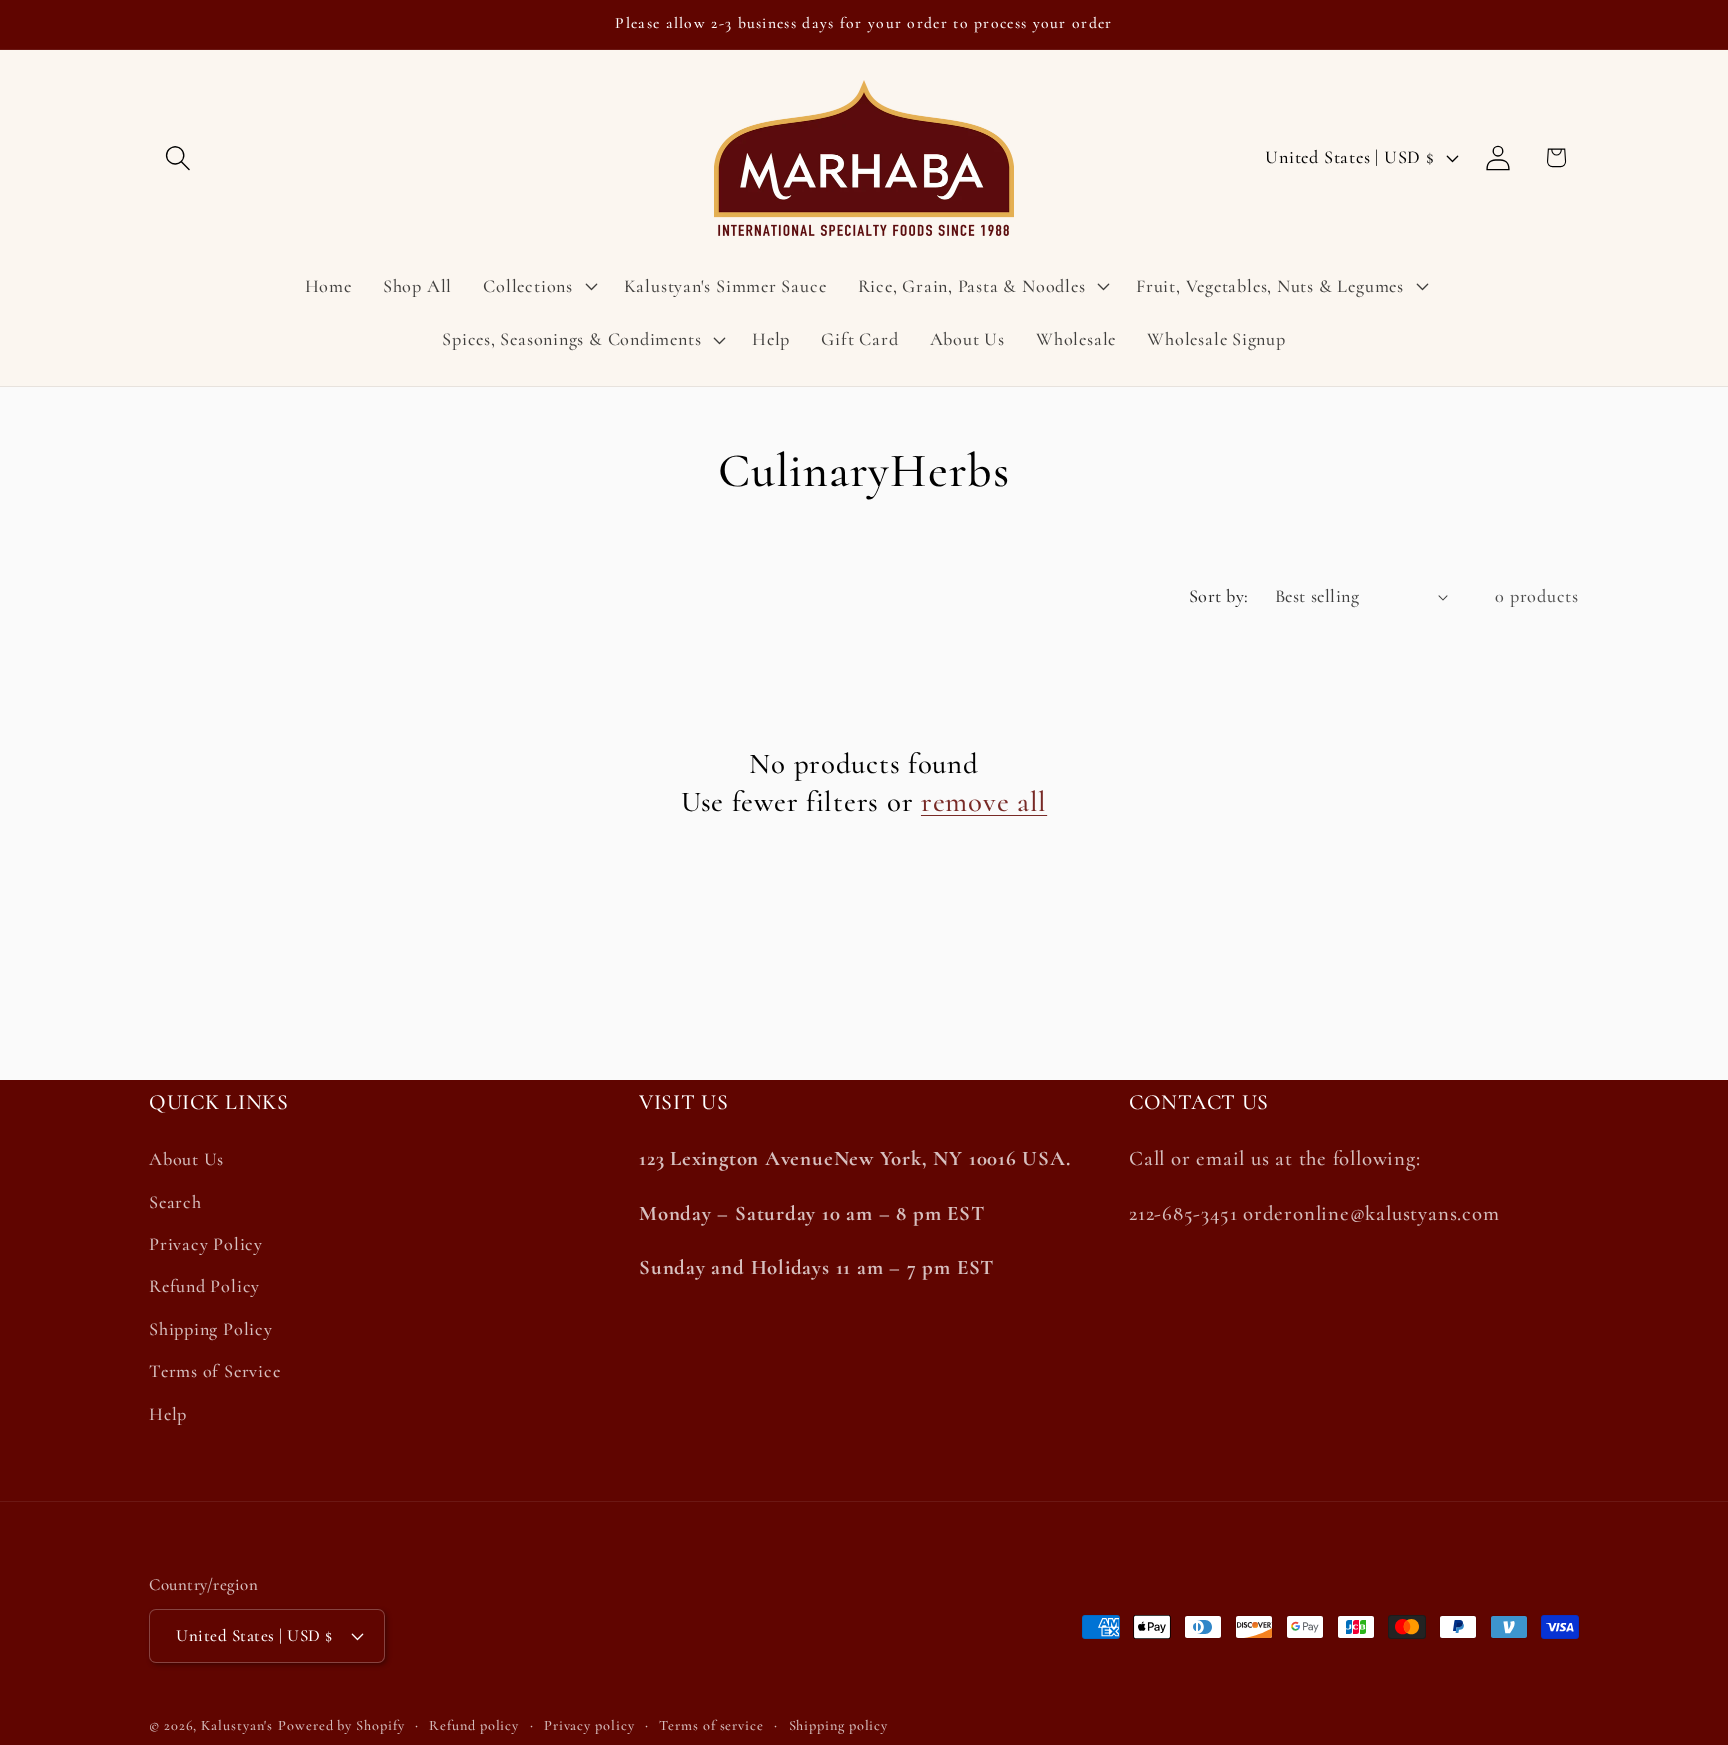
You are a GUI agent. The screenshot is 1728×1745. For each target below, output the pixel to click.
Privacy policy (589, 1724)
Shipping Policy (211, 1329)
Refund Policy (204, 1287)
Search (175, 1202)
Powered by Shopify (341, 1724)
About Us (186, 1160)
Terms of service (711, 1724)
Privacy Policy (206, 1244)
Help (168, 1414)
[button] (177, 157)
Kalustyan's (237, 1724)
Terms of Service (214, 1371)
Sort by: (1219, 596)
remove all (984, 801)
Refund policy (474, 1724)
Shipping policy (839, 1724)
